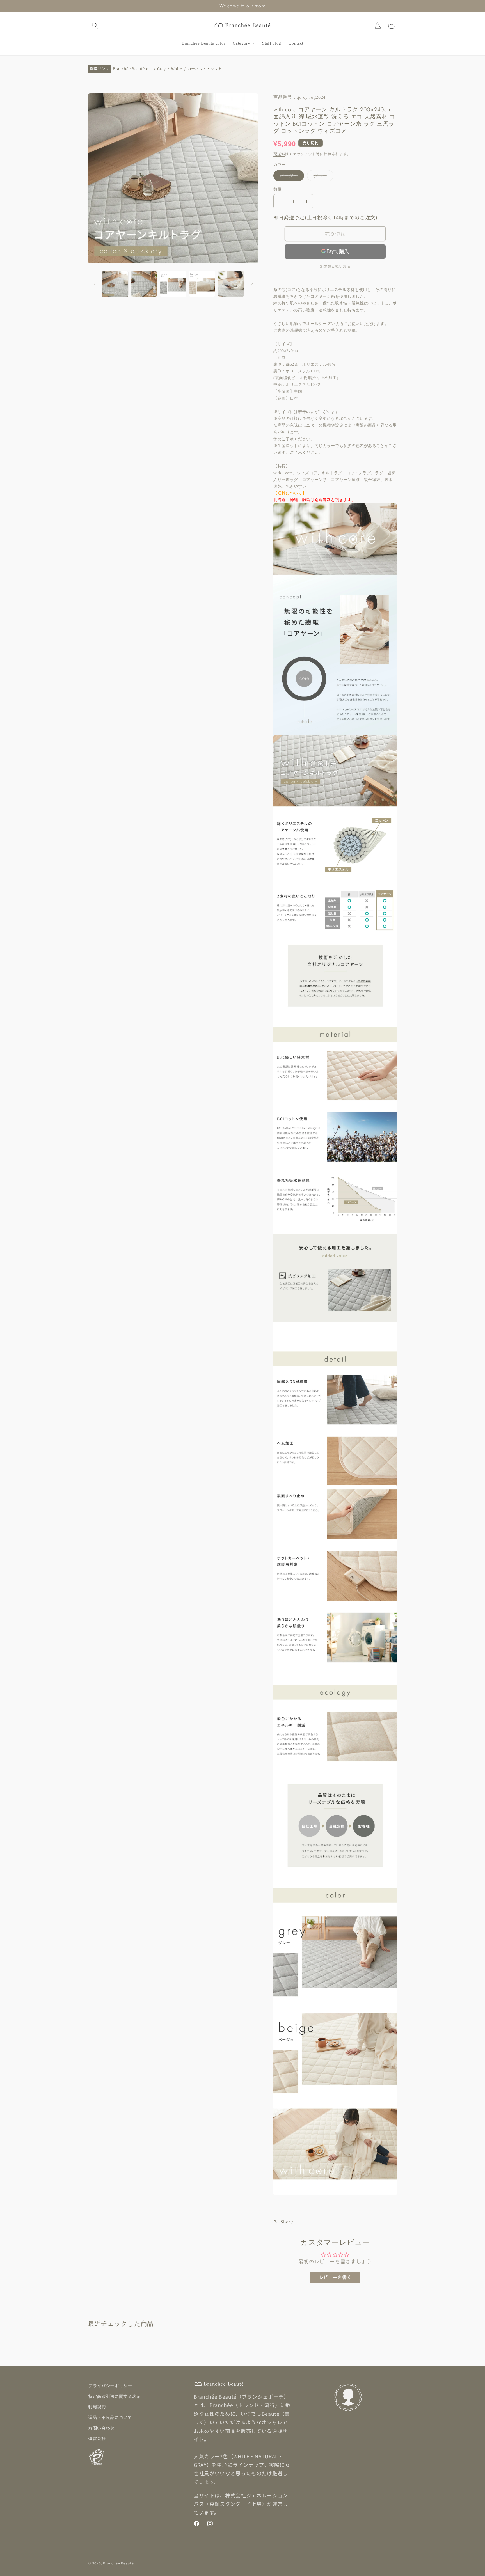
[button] (95, 26)
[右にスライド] (252, 284)
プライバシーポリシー (110, 2385)
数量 (277, 189)
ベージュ (291, 177)
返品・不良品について (110, 2417)
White (177, 69)
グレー (322, 177)
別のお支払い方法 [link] (335, 266)
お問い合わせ (101, 2428)
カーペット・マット (205, 69)
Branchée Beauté (118, 2563)
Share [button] (287, 2221)
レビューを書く (335, 2277)
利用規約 (97, 2407)
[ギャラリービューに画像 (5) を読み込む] (231, 284)
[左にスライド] (94, 284)
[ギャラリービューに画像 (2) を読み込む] (144, 284)
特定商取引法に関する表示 (115, 2396)
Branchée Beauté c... (132, 69)
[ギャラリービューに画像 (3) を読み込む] (173, 284)
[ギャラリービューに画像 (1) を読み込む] (115, 284)
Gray (162, 69)
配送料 (279, 154)
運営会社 (97, 2438)
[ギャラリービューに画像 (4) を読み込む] (202, 284)
